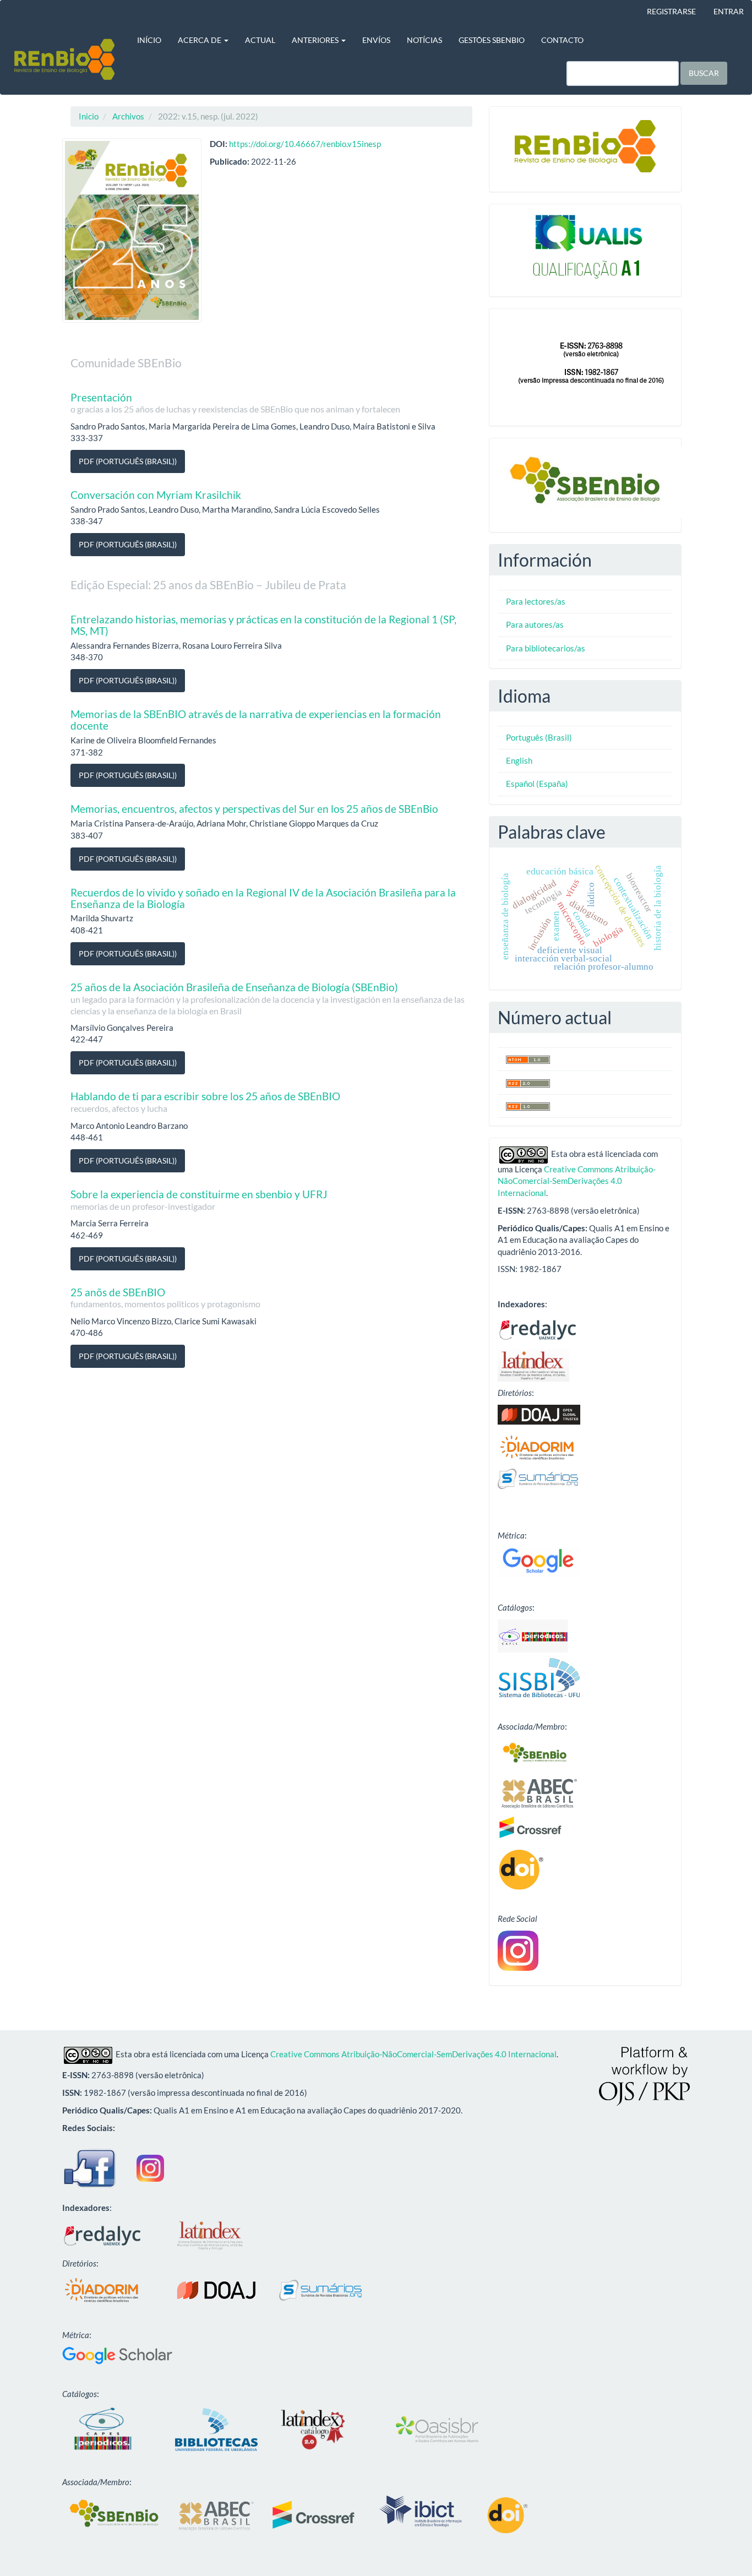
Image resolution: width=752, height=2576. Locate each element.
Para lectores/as (536, 601)
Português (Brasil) (539, 737)
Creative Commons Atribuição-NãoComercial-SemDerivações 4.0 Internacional (577, 1181)
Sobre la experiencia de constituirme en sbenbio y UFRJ (199, 1200)
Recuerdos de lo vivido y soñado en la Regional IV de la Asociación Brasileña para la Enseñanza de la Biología (263, 898)
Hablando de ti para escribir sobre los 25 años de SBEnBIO (205, 1102)
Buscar (704, 73)
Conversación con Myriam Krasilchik (156, 495)
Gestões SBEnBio (492, 40)
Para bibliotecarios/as (546, 648)
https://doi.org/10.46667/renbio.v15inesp (305, 144)
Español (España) (537, 784)
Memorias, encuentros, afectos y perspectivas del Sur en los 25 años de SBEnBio (254, 809)
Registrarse (671, 11)
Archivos (128, 116)
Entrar (729, 11)
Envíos (376, 40)
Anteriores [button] (316, 40)
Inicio (89, 116)
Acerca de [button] (200, 40)
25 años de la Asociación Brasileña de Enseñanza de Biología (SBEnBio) (268, 998)
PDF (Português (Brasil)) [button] (128, 461)
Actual (260, 40)
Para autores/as (535, 624)
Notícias (424, 40)
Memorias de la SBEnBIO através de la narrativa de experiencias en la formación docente (256, 720)
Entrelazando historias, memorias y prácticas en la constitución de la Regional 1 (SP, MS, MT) (263, 625)
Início (149, 40)
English (519, 760)
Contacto (562, 40)
